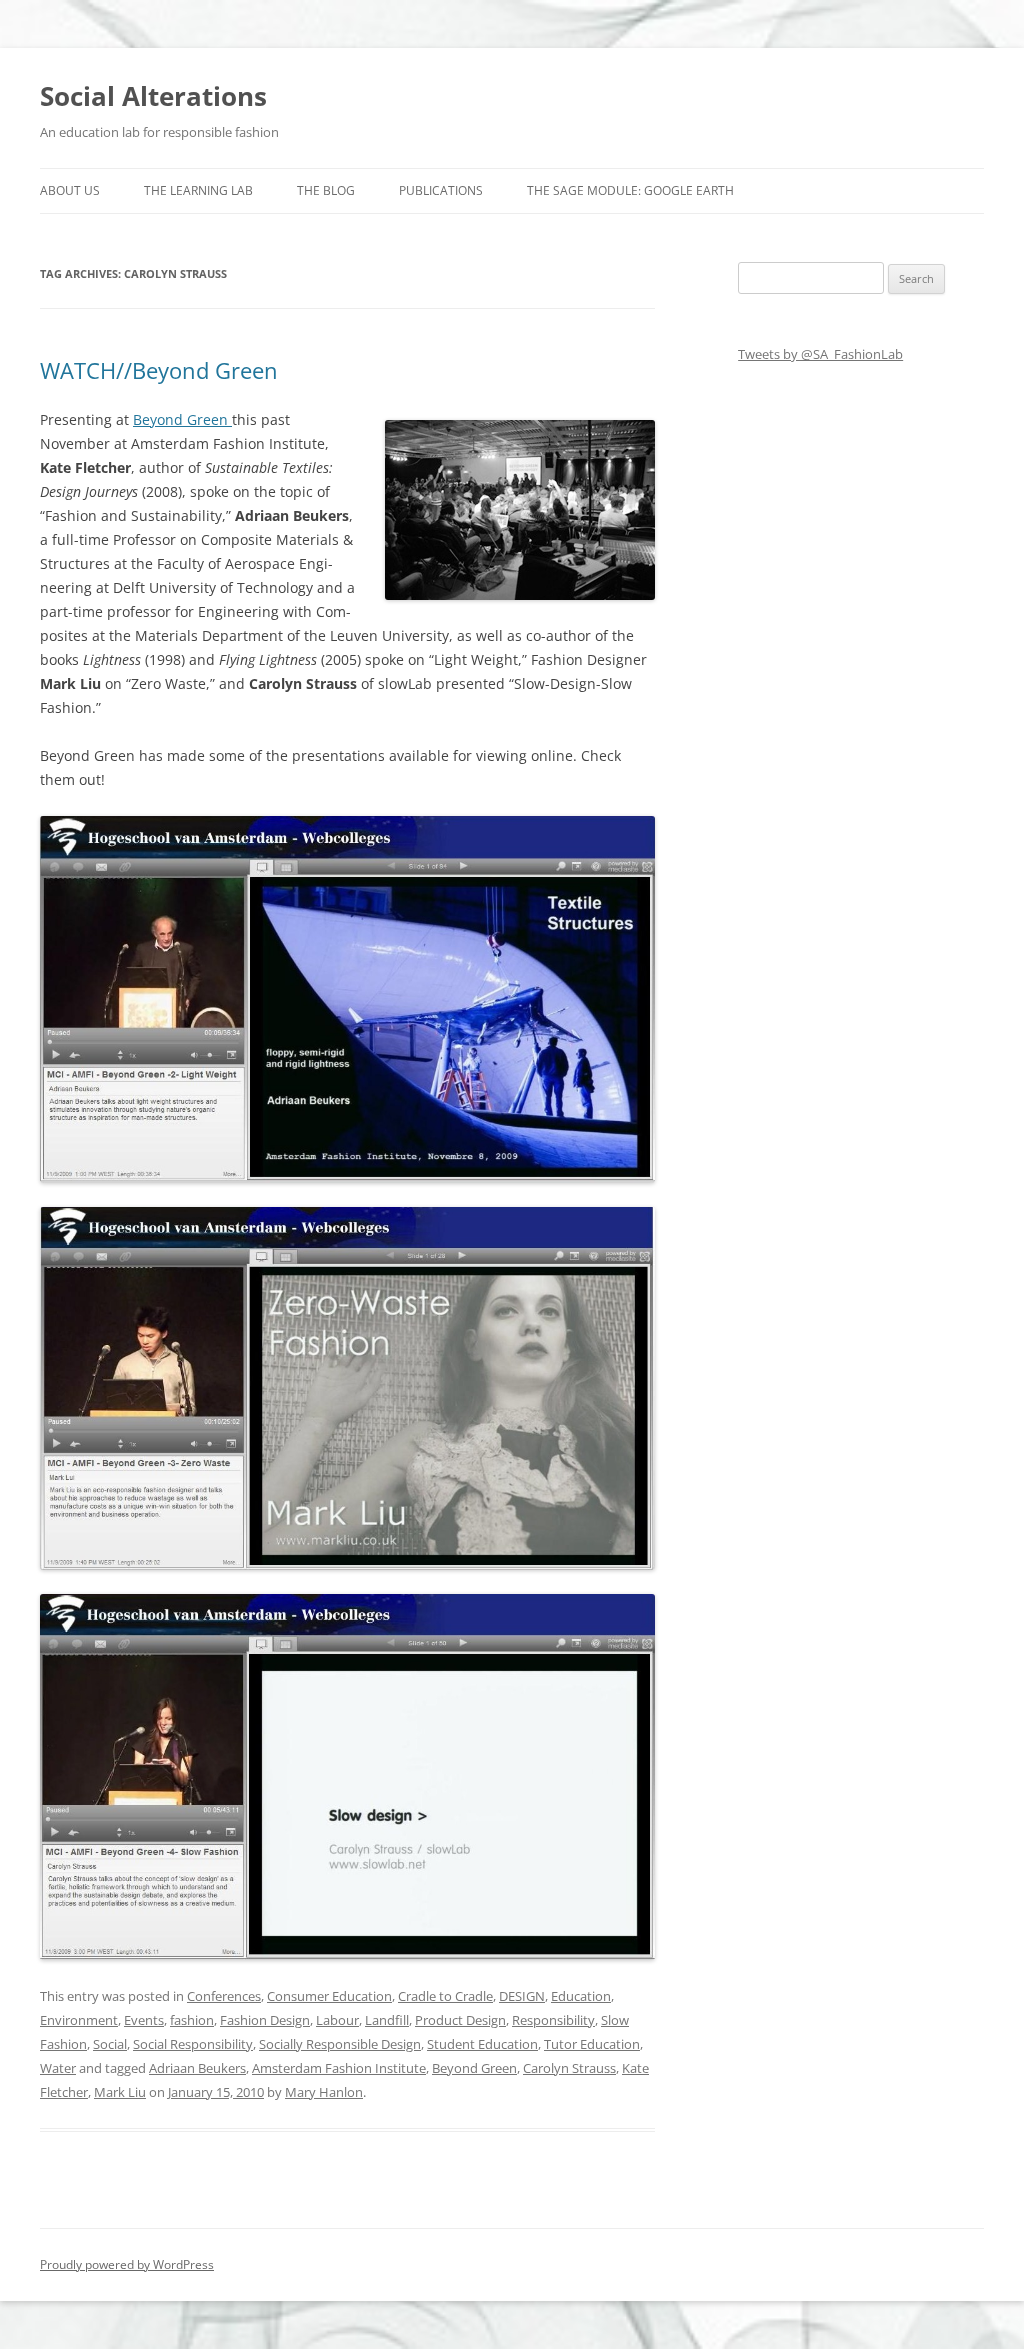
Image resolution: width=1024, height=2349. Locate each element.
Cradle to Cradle (445, 1996)
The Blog (326, 190)
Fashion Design (265, 2020)
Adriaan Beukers (197, 2068)
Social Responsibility (193, 2044)
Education (581, 1996)
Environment (79, 2020)
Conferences (224, 1996)
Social (110, 2044)
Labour (337, 2020)
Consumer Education (329, 1996)
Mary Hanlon (324, 2092)
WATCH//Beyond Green (159, 370)
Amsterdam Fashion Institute (339, 2068)
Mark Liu (120, 2092)
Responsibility (553, 2020)
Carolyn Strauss (569, 2068)
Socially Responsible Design (340, 2044)
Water (58, 2068)
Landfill (387, 2020)
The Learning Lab (198, 190)
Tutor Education (592, 2044)
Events (144, 2020)
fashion (192, 2020)
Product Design (460, 2020)
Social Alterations (153, 96)
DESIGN (522, 1996)
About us (70, 190)
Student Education (482, 2044)
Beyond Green (182, 419)
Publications (441, 190)
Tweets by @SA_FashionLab (820, 354)
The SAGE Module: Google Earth (630, 190)
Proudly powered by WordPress (127, 2264)
